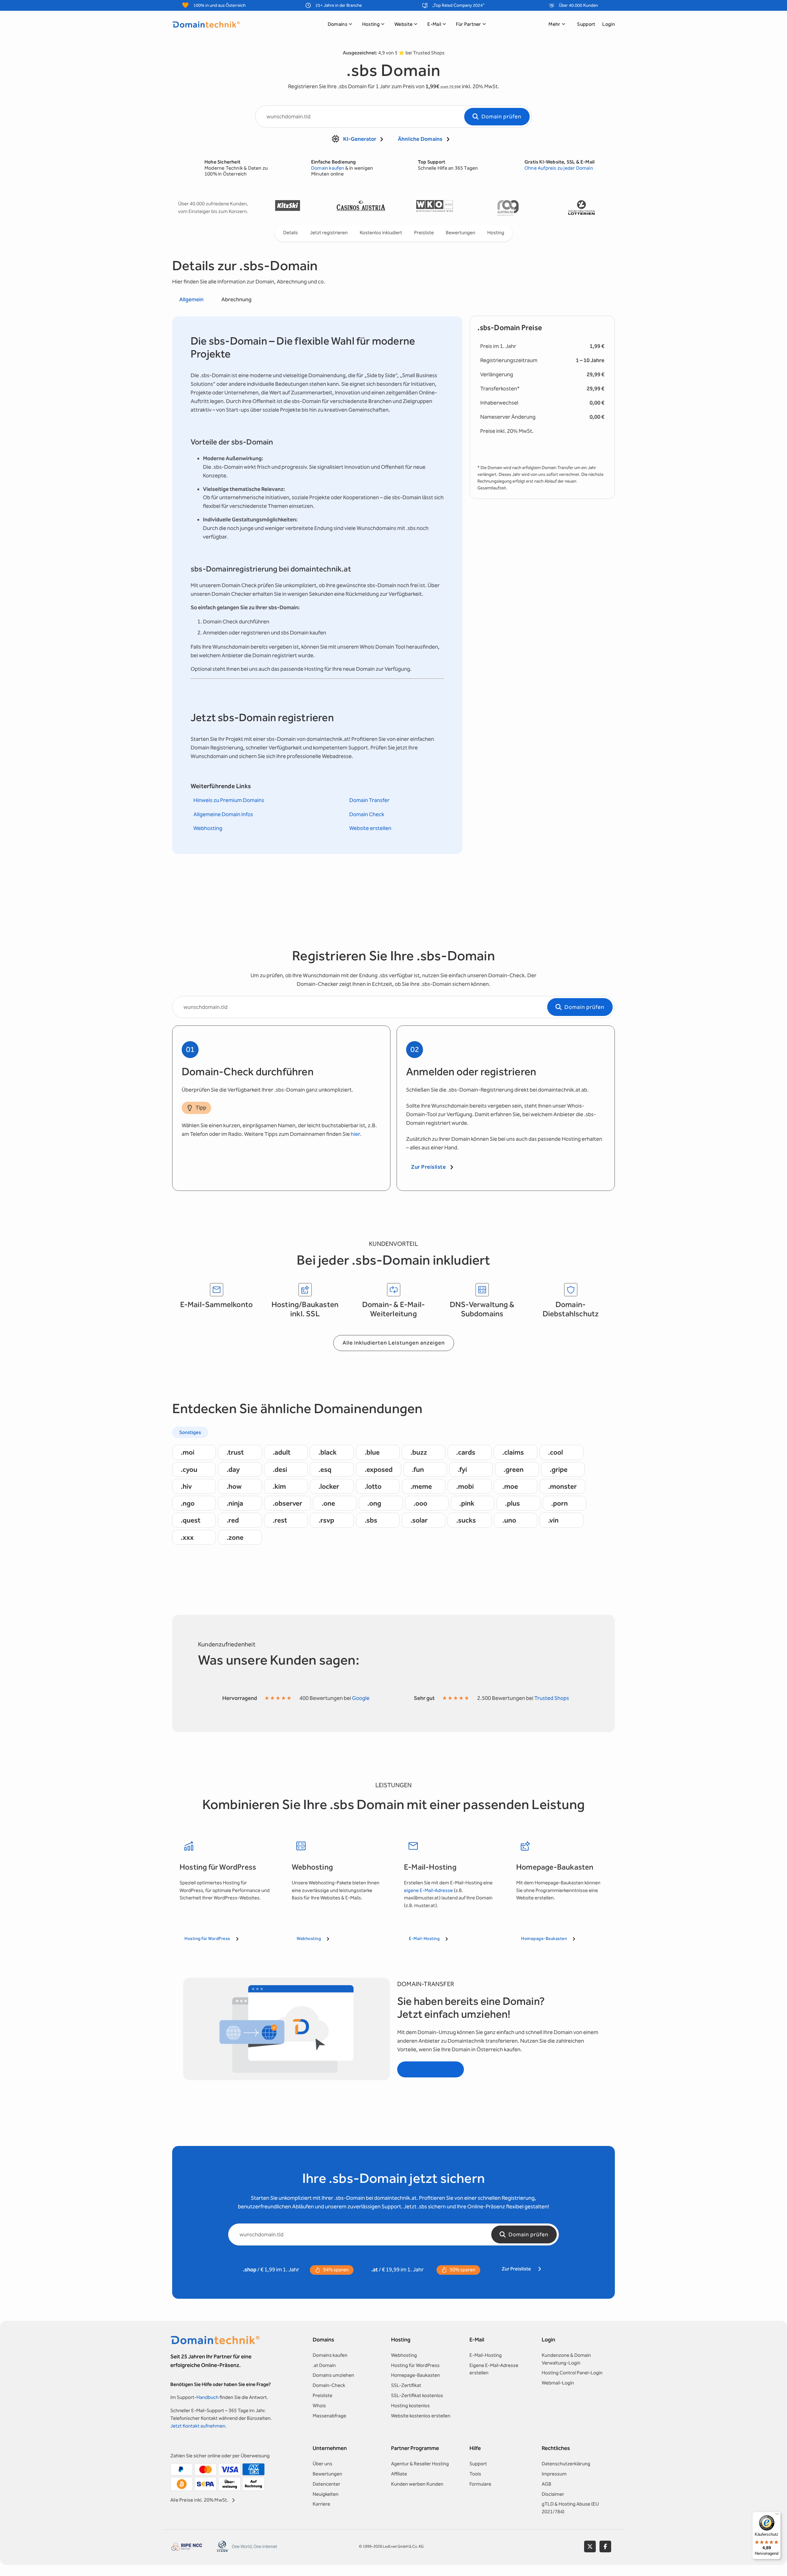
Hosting (371, 24)
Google (361, 1698)
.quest (191, 1520)
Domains (338, 24)
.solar (419, 1520)
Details (291, 233)
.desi (280, 1469)
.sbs (371, 1520)
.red (233, 1520)
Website (403, 24)
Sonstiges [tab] (190, 1432)
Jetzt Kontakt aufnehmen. (198, 2426)
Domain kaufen (328, 168)
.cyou (189, 1469)
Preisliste (424, 233)
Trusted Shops (552, 1698)
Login (609, 24)
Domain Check (367, 814)
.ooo (420, 1503)
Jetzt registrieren (329, 233)
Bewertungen (461, 233)
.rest (280, 1520)
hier (355, 1134)
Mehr (554, 24)
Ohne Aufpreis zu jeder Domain (559, 168)
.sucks (466, 1520)
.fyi (462, 1469)
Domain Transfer (369, 800)
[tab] (191, 300)
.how (234, 1486)
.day (233, 1469)
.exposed (379, 1469)
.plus (512, 1503)
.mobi (465, 1486)
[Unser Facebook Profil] (605, 2546)
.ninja (235, 1503)
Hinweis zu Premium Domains (229, 800)
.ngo (188, 1503)
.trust (235, 1452)
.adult (282, 1452)
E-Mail (434, 24)
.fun (418, 1469)
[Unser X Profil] (590, 2546)
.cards (466, 1452)
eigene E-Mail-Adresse (428, 1890)
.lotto (373, 1486)
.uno (509, 1520)
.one (328, 1503)
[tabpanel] (317, 585)
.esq (325, 1469)
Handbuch (208, 2397)
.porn (560, 1503)
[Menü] (777, 2515)
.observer (287, 1503)
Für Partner (469, 24)
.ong (374, 1503)
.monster (562, 1486)
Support (586, 24)
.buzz (419, 1452)
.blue (372, 1452)
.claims (513, 1452)
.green (514, 1469)
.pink (467, 1503)
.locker (329, 1486)
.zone (235, 1537)
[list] (434, 208)
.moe (510, 1486)
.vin (553, 1520)
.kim (279, 1486)
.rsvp (326, 1520)
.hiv (186, 1486)
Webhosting (208, 828)
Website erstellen (370, 828)
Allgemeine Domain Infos (223, 814)
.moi (188, 1452)
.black (328, 1452)
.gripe (559, 1469)
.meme (421, 1486)
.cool (556, 1452)
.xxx (187, 1537)
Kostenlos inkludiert (381, 233)
